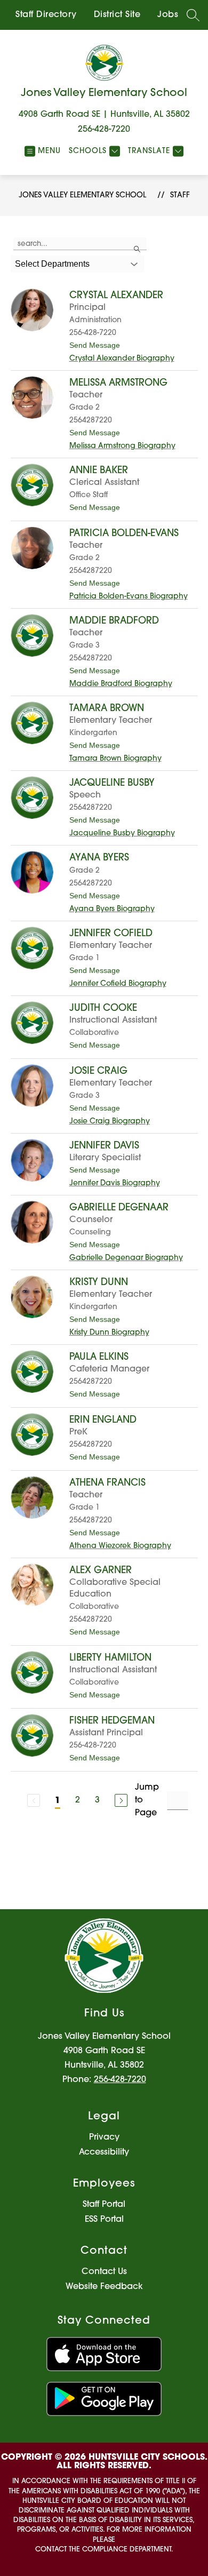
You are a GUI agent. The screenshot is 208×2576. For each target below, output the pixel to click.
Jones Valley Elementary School (82, 196)
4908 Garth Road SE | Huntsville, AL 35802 (104, 115)
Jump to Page (147, 1800)
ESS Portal (104, 2220)
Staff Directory (46, 15)
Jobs (168, 15)
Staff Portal (104, 2205)
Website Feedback (104, 2287)
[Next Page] (121, 1800)
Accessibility (104, 2152)
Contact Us (104, 2272)
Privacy (104, 2138)
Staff (180, 196)
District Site (117, 15)
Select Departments (52, 264)
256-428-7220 (104, 130)
